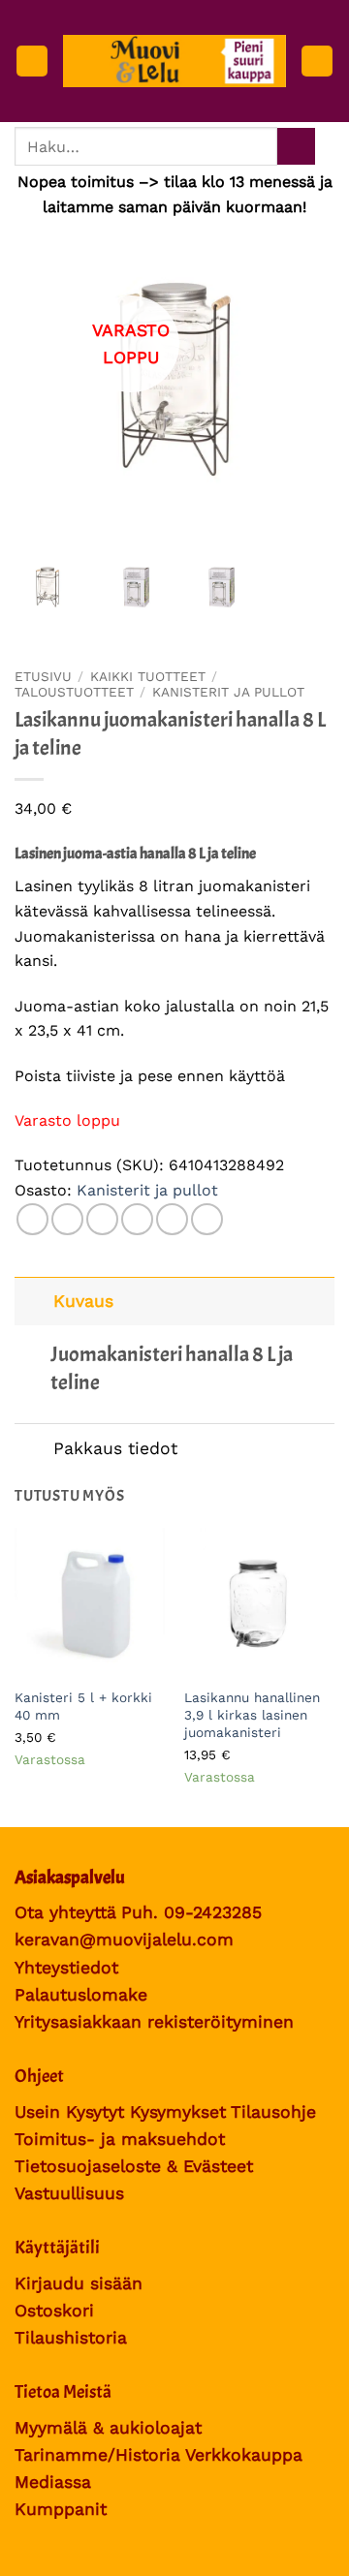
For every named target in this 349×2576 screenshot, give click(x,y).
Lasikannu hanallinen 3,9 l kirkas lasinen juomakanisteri (252, 1714)
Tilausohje (273, 2112)
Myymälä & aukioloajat (108, 2428)
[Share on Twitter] (102, 1219)
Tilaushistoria (71, 2338)
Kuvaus (83, 1301)
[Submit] (296, 147)
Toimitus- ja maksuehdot (120, 2139)
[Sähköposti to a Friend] (137, 1219)
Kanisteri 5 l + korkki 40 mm (83, 1706)
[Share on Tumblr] (207, 1219)
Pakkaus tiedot (115, 1448)
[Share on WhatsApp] (32, 1219)
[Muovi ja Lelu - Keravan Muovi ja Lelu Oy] (174, 61)
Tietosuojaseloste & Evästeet (134, 2166)
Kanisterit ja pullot (228, 692)
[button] (32, 62)
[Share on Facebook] (67, 1219)
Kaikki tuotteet (148, 676)
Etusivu (43, 676)
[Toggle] (33, 1301)
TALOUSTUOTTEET (74, 692)
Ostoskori (54, 2311)
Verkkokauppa (244, 2455)
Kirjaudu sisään (79, 2283)
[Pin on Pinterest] (172, 1219)
